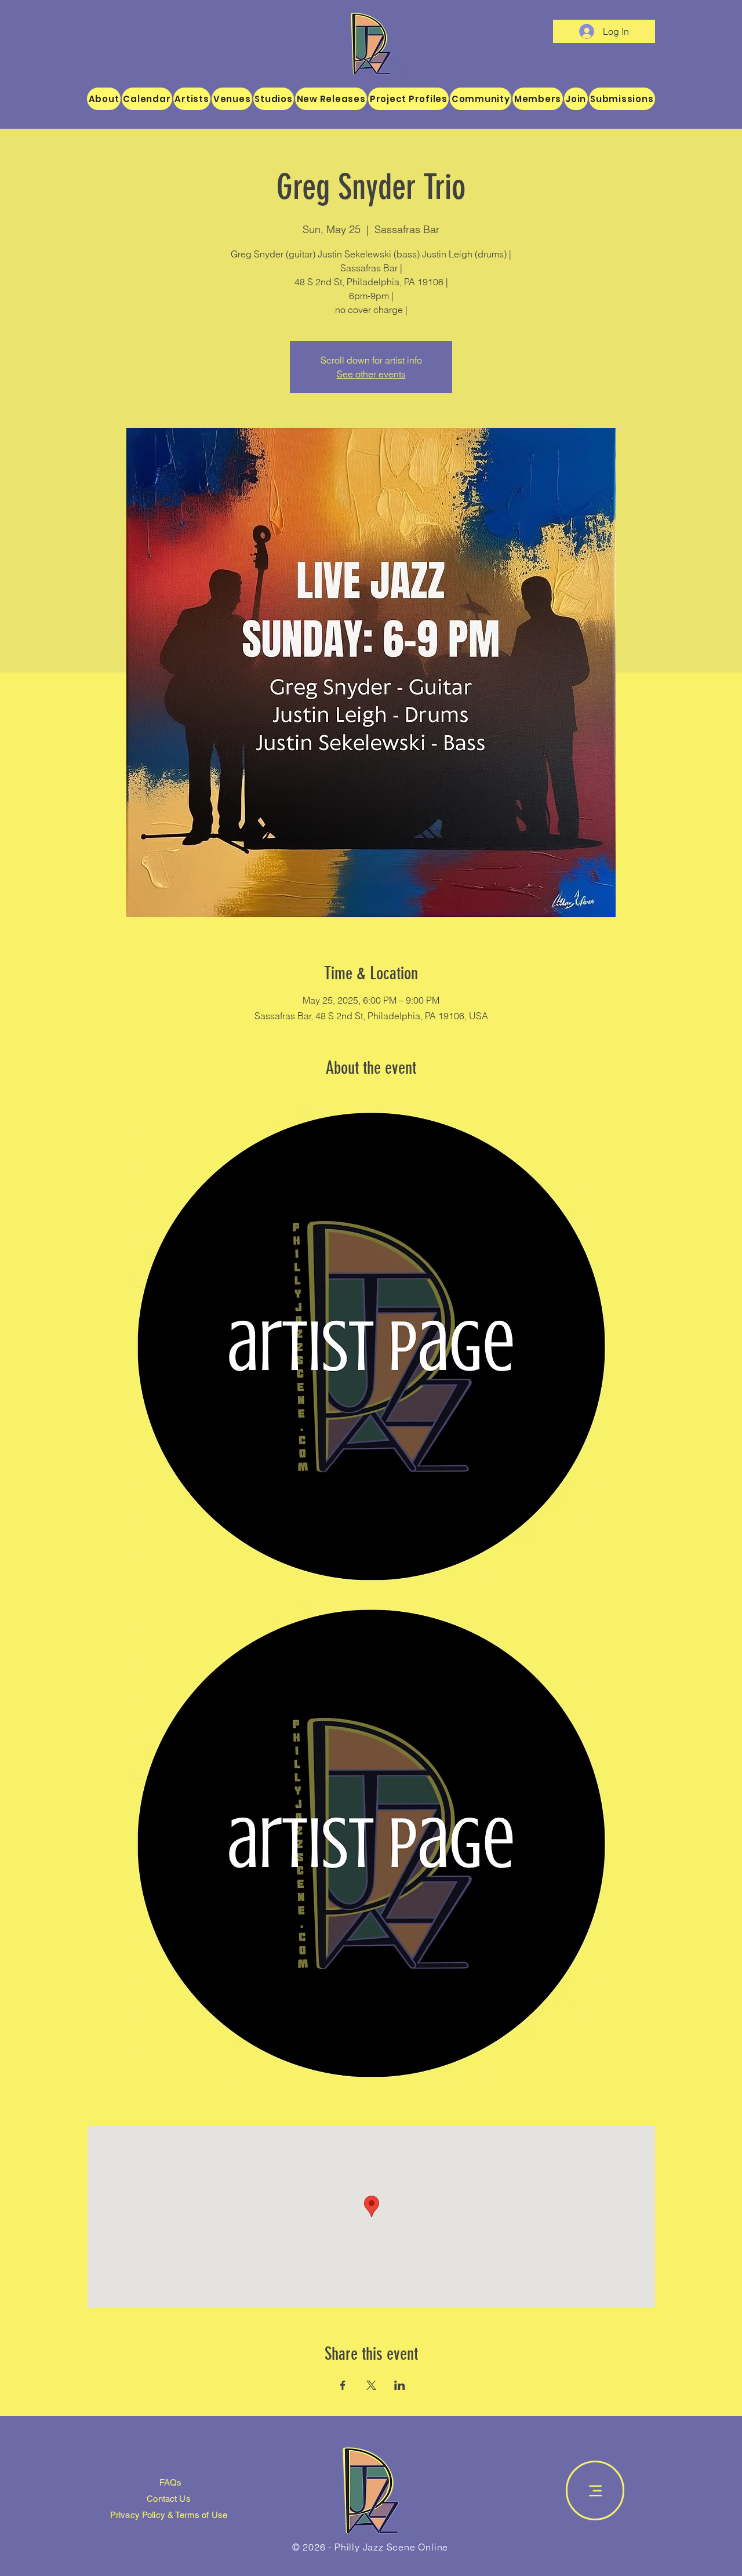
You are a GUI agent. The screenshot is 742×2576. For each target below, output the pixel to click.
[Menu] (595, 2490)
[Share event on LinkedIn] (400, 2385)
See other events (371, 374)
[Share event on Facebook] (343, 2385)
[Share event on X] (371, 2385)
